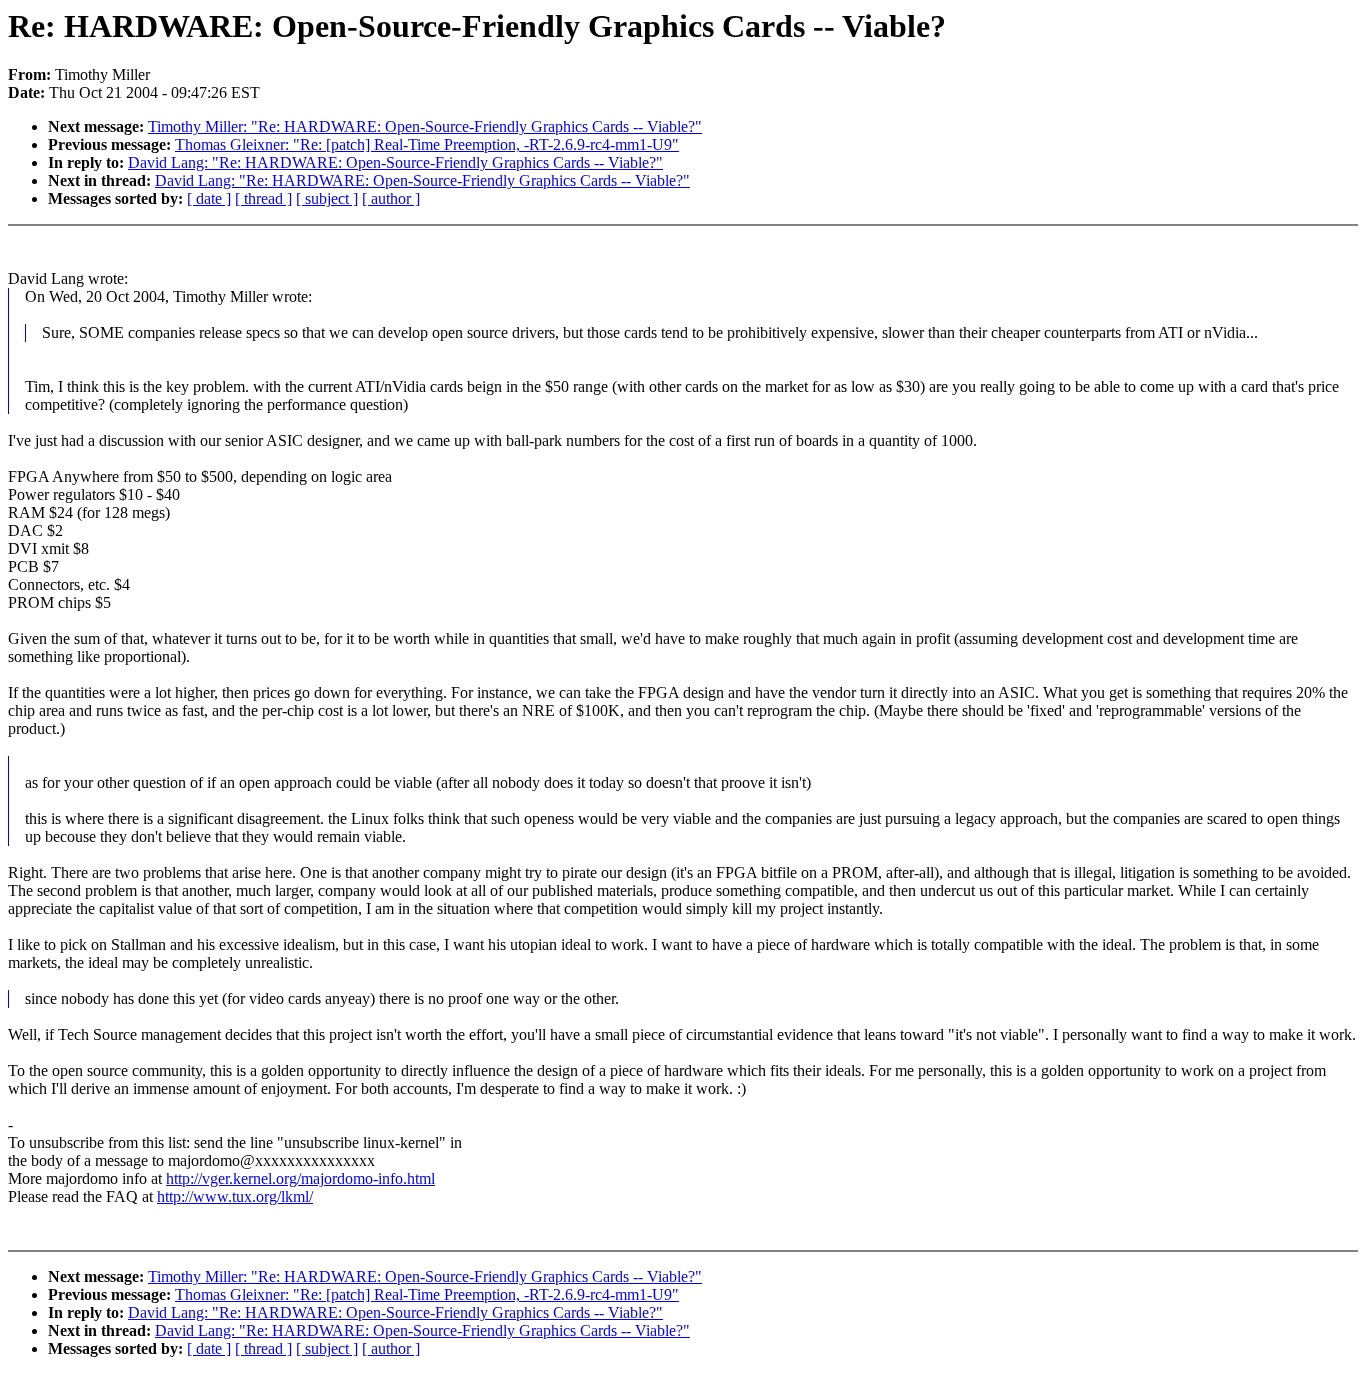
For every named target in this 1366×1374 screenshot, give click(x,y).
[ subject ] (327, 198)
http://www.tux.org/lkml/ (235, 1196)
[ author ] (391, 198)
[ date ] (209, 198)
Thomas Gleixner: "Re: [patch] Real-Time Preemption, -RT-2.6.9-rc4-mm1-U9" (427, 144)
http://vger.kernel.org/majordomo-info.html (300, 1178)
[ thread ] (263, 198)
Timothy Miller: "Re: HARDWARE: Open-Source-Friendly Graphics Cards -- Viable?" (425, 126)
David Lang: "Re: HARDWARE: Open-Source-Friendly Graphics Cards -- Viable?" (395, 162)
